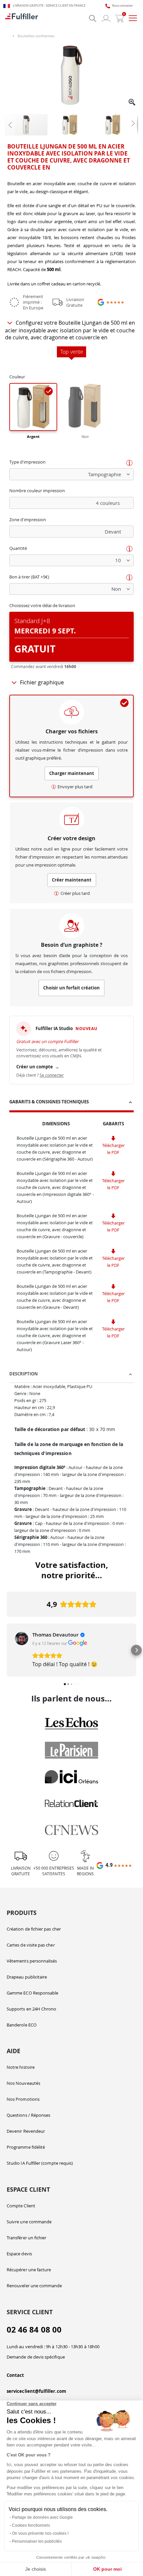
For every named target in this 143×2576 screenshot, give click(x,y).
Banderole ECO (22, 2025)
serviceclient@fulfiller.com (36, 2391)
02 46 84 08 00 (34, 2330)
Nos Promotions (23, 2099)
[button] (132, 103)
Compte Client (21, 2206)
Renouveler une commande (34, 2286)
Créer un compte (38, 1067)
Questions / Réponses (28, 2115)
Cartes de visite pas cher (31, 1945)
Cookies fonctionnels (31, 2525)
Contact (15, 2375)
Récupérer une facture (29, 2270)
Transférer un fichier (26, 2238)
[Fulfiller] (22, 18)
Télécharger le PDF (113, 1149)
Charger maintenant (72, 773)
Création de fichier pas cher (34, 1929)
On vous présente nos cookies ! (40, 2533)
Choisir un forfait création (71, 988)
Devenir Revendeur (26, 2131)
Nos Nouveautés (23, 2083)
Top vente (72, 352)
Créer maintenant (72, 880)
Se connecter (52, 1075)
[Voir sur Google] (22, 1639)
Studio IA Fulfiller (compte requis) (40, 2163)
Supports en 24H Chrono (31, 2009)
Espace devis (19, 2254)
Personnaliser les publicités (37, 2541)
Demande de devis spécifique (36, 2357)
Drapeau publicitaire (27, 1977)
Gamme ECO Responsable (32, 1993)
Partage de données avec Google (42, 2517)
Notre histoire (21, 2067)
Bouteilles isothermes (36, 36)
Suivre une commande (29, 2222)
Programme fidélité (26, 2147)
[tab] (71, 1103)
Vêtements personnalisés (32, 1961)
